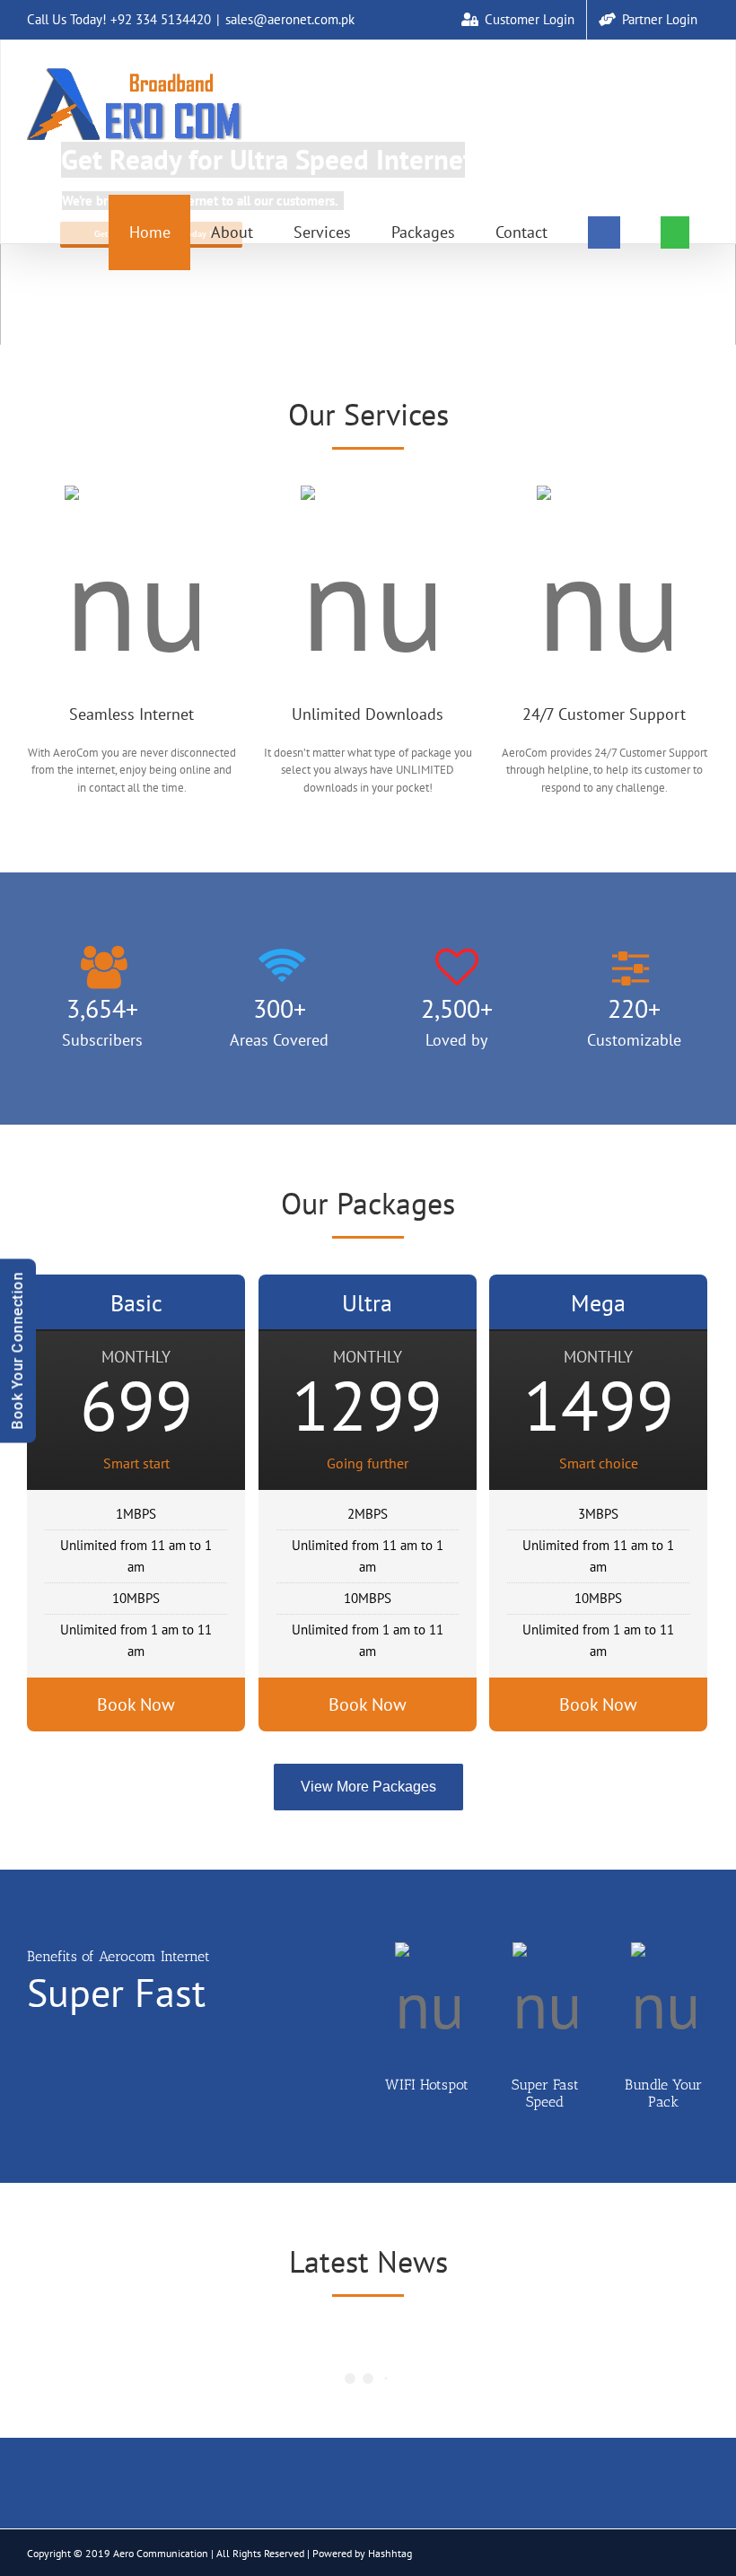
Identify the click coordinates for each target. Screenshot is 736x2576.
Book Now (136, 1704)
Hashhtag (390, 2553)
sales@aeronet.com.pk (290, 19)
